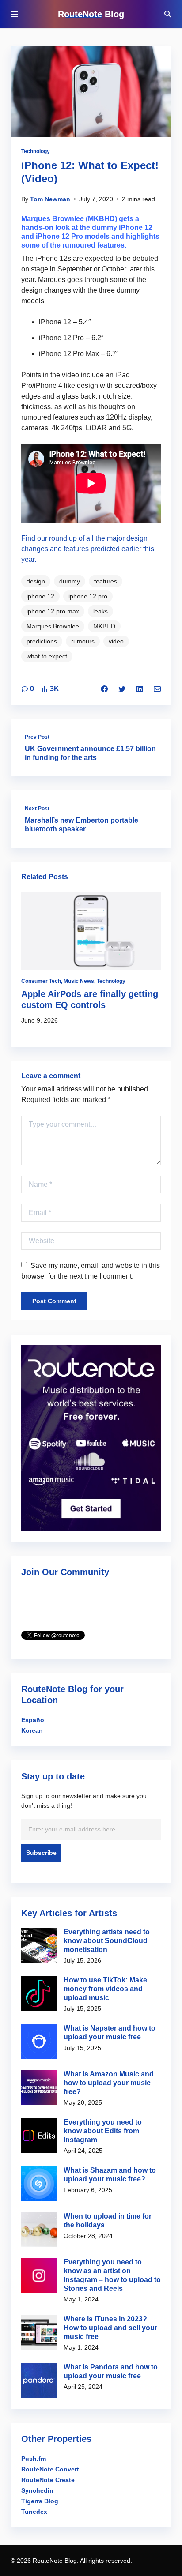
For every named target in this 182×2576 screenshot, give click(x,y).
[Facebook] (104, 689)
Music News (79, 981)
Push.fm (34, 2459)
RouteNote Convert (50, 2469)
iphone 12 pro (88, 596)
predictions (42, 641)
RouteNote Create (48, 2480)
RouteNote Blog (91, 14)
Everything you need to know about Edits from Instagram (103, 2131)
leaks (100, 611)
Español (34, 1720)
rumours (83, 641)
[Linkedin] (140, 689)
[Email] (157, 689)
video (116, 641)
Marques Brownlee (53, 626)
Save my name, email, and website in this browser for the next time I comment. (91, 1271)
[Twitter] (122, 689)
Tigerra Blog (40, 2501)
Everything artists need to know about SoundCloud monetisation (107, 1941)
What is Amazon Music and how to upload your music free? (109, 2083)
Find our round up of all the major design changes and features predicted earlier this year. (88, 549)
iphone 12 (40, 596)
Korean (32, 1730)
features (106, 581)
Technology (36, 151)
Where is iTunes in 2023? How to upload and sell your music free (110, 2328)
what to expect (47, 656)
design (36, 581)
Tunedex (34, 2512)
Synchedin (37, 2490)
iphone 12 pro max (53, 611)
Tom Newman (50, 199)
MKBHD (104, 626)
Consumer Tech (41, 981)
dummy (70, 581)
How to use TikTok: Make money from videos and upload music (105, 1989)
